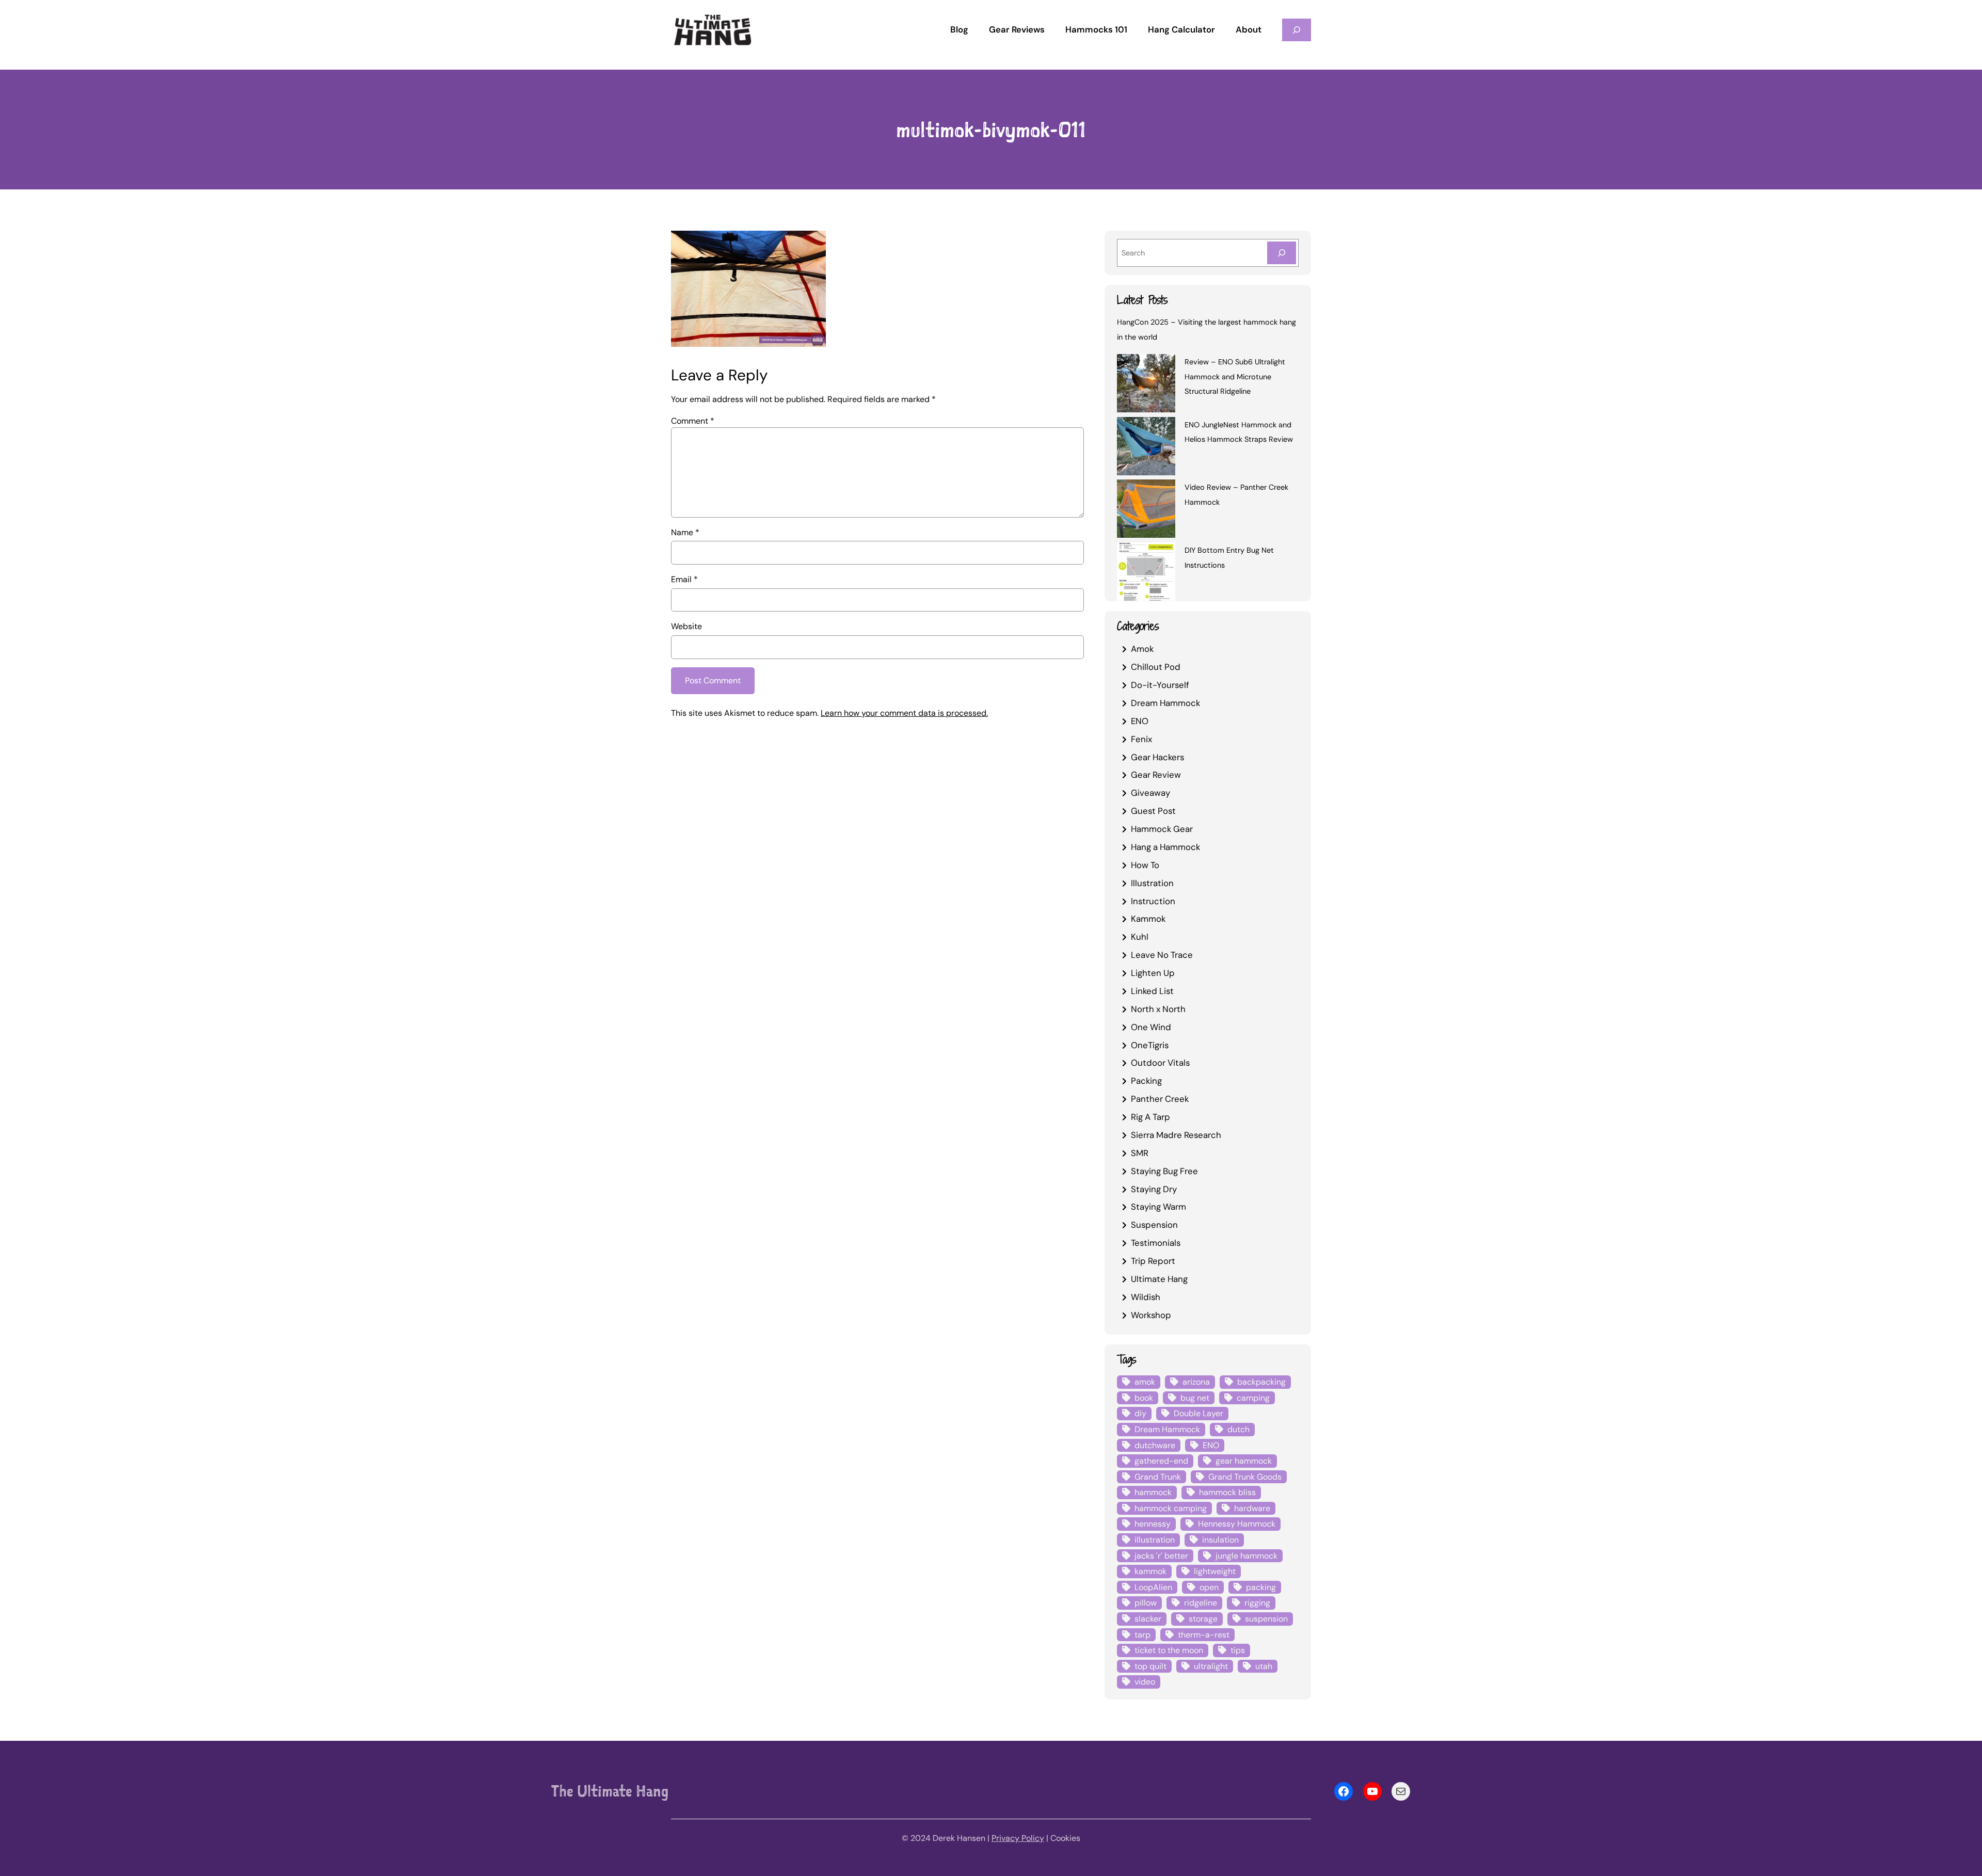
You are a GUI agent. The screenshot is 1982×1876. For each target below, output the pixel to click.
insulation (1220, 1540)
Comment (693, 421)
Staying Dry (1154, 1189)
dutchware (1155, 1445)
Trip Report (1153, 1261)
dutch (1238, 1429)
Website (686, 626)
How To (1145, 865)
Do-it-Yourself (1160, 685)
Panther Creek (1160, 1099)
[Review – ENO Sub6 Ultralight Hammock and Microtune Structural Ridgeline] (1146, 385)
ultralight (1211, 1666)
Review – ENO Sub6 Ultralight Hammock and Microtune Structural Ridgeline (1235, 377)
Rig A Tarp (1150, 1117)
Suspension (1154, 1225)
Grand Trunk (1158, 1477)
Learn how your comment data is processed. (904, 713)
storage (1203, 1619)
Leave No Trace (1162, 955)
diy (1140, 1413)
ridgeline (1201, 1603)
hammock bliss (1227, 1492)
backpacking (1261, 1382)
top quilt (1150, 1666)
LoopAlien (1153, 1587)
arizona (1196, 1382)
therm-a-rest (1204, 1635)
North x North (1158, 1009)
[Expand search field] (1297, 30)
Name (685, 532)
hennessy (1153, 1524)
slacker (1148, 1619)
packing (1261, 1587)
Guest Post (1153, 811)
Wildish (1146, 1297)
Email (684, 579)
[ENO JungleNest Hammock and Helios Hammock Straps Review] (1146, 448)
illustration (1155, 1540)
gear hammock (1244, 1461)
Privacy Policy (1018, 1838)
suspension (1266, 1619)
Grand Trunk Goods (1245, 1477)
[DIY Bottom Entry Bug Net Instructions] (1146, 573)
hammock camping (1171, 1508)
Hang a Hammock (1165, 847)
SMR (1140, 1153)
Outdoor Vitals (1160, 1063)
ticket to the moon (1169, 1650)
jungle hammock (1246, 1556)
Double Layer (1198, 1413)
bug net (1195, 1398)
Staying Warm (1158, 1207)
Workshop (1151, 1315)
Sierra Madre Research (1176, 1135)
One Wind (1151, 1027)
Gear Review (1156, 775)
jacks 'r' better (1161, 1556)
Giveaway (1150, 793)
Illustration (1152, 883)
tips (1238, 1650)
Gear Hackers (1157, 757)
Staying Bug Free (1164, 1171)
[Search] (1282, 253)
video (1145, 1682)
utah (1264, 1666)
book (1144, 1398)
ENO (1140, 721)
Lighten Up (1153, 973)
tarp (1142, 1635)
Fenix (1141, 739)
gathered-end (1161, 1461)
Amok (1142, 649)
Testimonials (1156, 1243)
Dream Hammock (1165, 703)
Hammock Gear (1162, 829)
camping (1253, 1398)
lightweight (1215, 1571)
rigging (1257, 1603)
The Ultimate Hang (610, 1791)
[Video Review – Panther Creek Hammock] (1146, 510)
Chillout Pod (1156, 667)
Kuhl (1140, 937)
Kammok (1148, 919)
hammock (1153, 1492)
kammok (1150, 1571)
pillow (1146, 1603)
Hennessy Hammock (1237, 1524)
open (1209, 1587)
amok (1145, 1382)
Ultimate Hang (1159, 1279)
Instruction (1153, 901)
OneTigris (1150, 1045)
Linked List (1152, 991)
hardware (1252, 1508)
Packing (1146, 1081)
